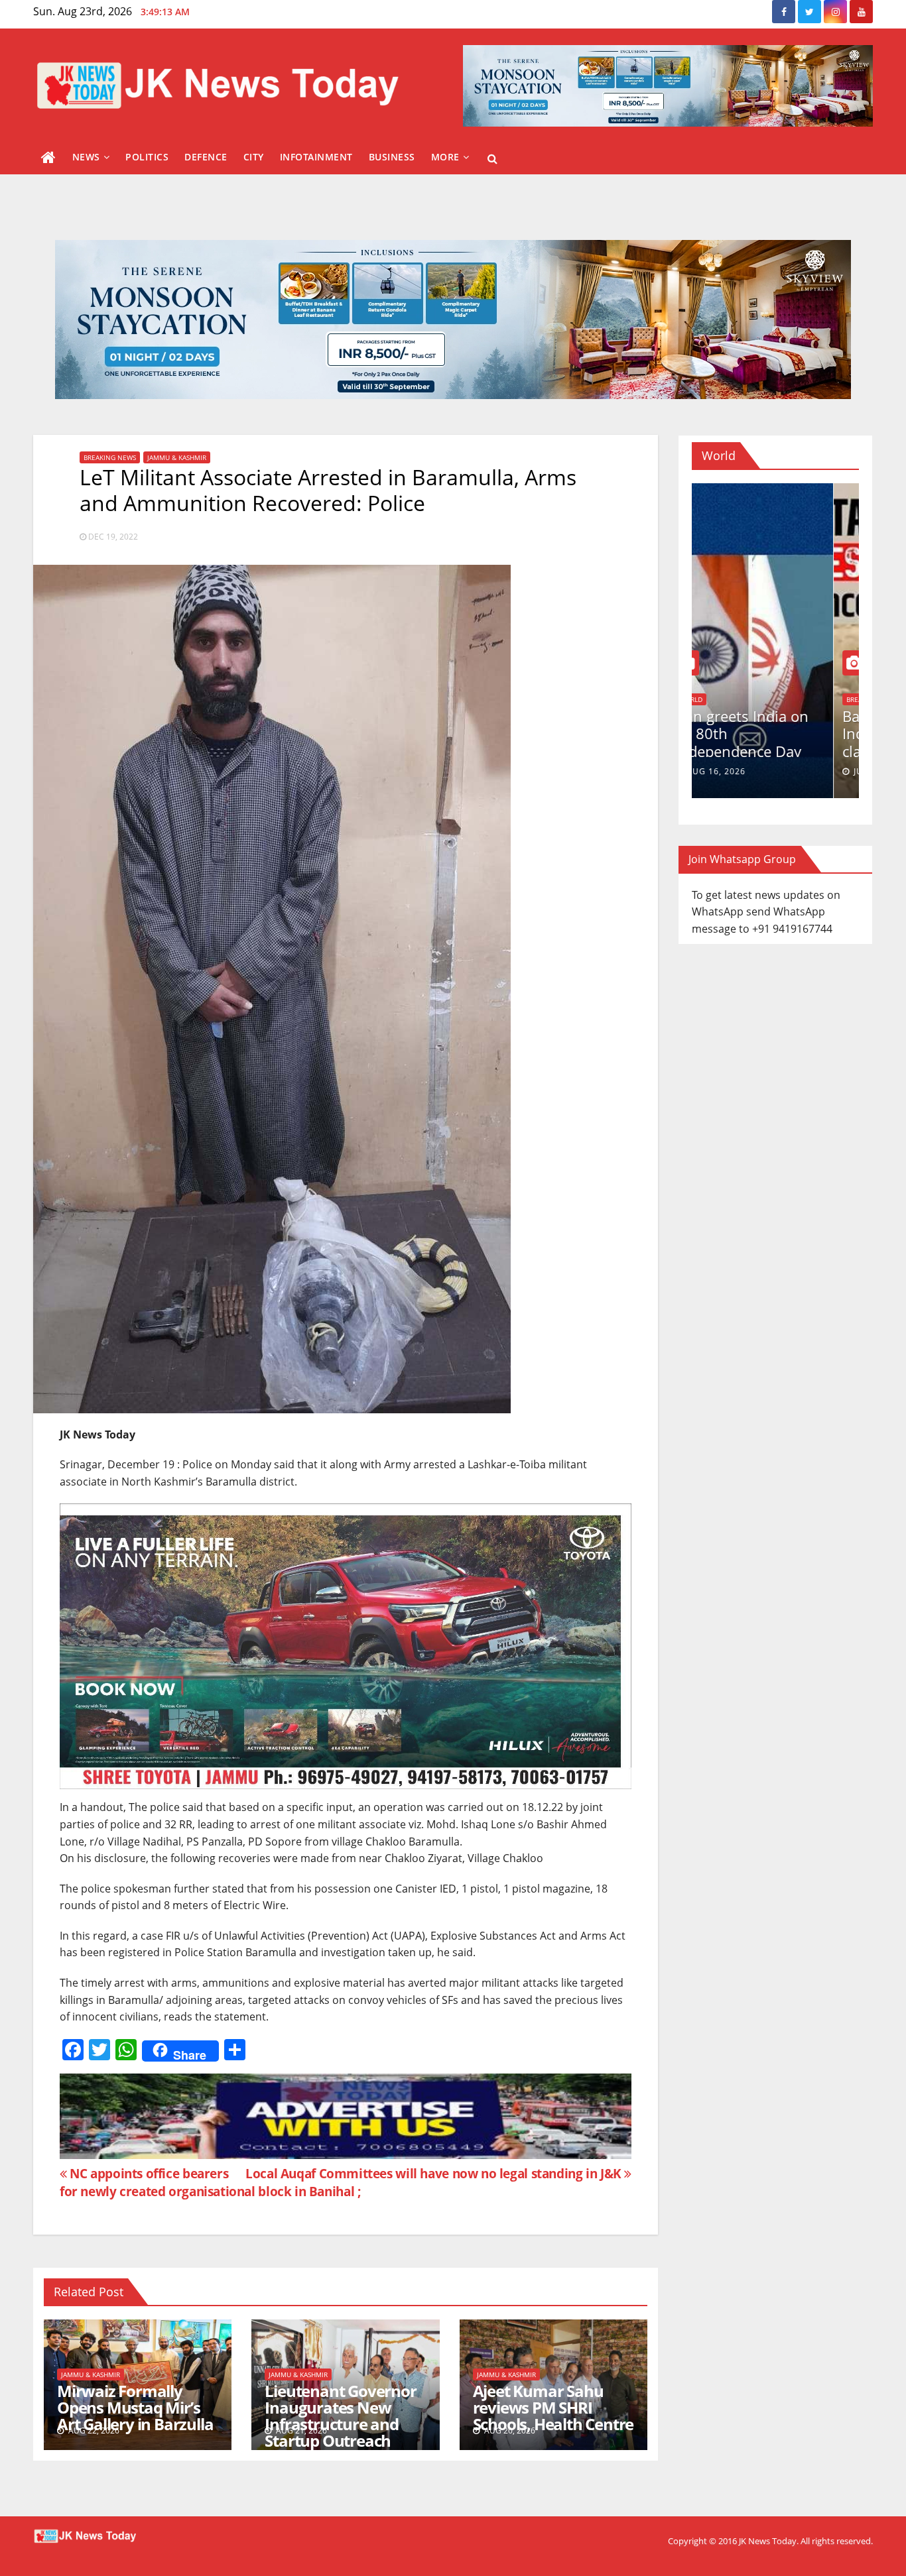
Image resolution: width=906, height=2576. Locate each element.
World (716, 699)
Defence (206, 157)
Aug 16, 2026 (741, 771)
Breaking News (110, 457)
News (86, 157)
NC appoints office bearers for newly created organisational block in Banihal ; (210, 2182)
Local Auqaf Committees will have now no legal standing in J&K (435, 2173)
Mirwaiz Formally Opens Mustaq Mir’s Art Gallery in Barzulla (135, 2407)
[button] (492, 158)
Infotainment (316, 157)
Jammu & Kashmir (177, 457)
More (445, 157)
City (254, 157)
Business (392, 157)
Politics (147, 157)
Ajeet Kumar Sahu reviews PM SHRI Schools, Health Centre (553, 2407)
